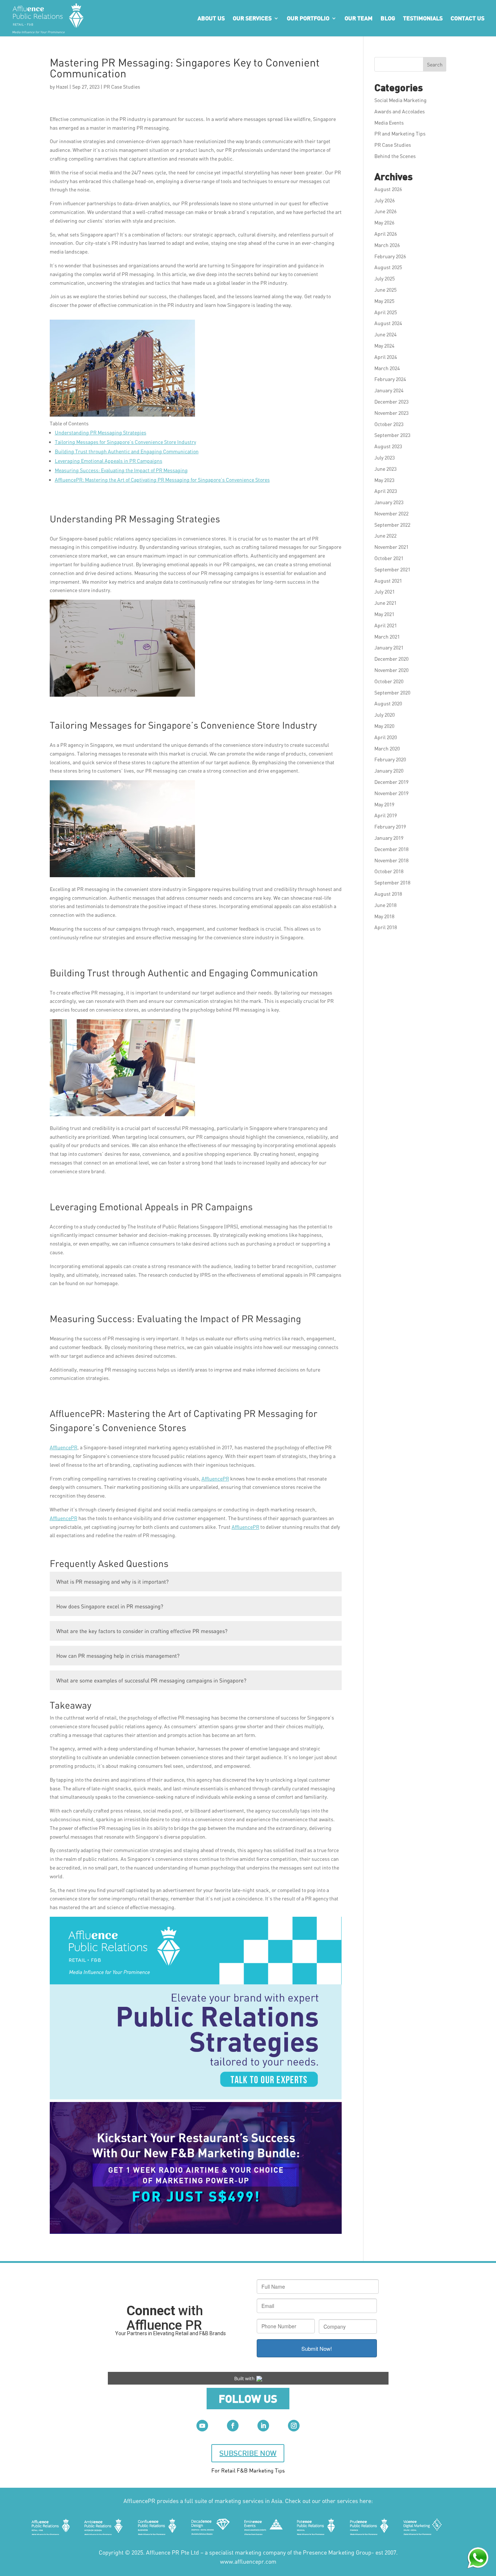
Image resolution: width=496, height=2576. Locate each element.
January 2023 (389, 502)
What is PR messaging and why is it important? (112, 1581)
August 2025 (388, 267)
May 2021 (384, 614)
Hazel (62, 87)
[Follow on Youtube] (202, 2426)
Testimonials (423, 18)
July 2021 (385, 592)
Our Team (359, 18)
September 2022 (392, 525)
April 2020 (386, 737)
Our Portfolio (308, 18)
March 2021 (387, 637)
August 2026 (388, 189)
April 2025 (386, 312)
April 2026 (386, 234)
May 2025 (384, 301)
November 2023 (391, 413)
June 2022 (385, 536)
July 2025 (385, 278)
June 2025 (385, 290)
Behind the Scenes (395, 156)
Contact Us (467, 18)
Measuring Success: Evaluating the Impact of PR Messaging (121, 470)
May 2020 (384, 726)
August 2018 (388, 894)
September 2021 (392, 569)
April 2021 (386, 625)
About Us (211, 18)
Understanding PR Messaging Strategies (101, 432)
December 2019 (391, 782)
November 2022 (391, 513)
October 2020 (389, 681)
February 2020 (390, 759)
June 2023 (385, 469)
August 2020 (388, 703)
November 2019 (391, 793)
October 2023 (389, 424)
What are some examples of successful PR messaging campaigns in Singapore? (151, 1680)
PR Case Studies (122, 87)
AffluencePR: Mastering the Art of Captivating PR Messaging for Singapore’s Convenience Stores (162, 480)
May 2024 (384, 346)
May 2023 (384, 480)
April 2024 (386, 357)
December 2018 (391, 849)
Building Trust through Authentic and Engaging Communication (127, 451)
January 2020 (389, 771)
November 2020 (391, 670)
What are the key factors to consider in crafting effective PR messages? (142, 1631)
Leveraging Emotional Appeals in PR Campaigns (109, 461)
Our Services (252, 18)
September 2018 (392, 882)
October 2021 (389, 558)
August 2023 (388, 446)
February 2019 (390, 827)
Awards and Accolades (400, 111)
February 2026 (390, 256)
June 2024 (385, 334)
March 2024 (387, 368)
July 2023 (385, 457)
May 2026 (384, 222)
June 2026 (385, 211)
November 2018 (391, 860)
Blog (388, 18)
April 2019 (386, 815)
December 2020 (391, 659)
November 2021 (391, 547)
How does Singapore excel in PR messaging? (110, 1606)
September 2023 (392, 435)
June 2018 (385, 905)
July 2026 (385, 200)
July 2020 (385, 715)
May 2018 (384, 916)
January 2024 (389, 390)
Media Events (389, 123)
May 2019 (384, 804)
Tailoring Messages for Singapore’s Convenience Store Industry (125, 442)
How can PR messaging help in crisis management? (118, 1656)
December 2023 (391, 402)
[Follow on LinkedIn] (263, 2426)
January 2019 (389, 838)
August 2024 (388, 323)
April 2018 (386, 927)
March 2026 (387, 245)
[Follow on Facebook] (233, 2426)
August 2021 (388, 581)
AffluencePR (64, 1447)
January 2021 (389, 647)
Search (435, 64)
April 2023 (386, 491)
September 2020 (392, 692)
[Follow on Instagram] (294, 2426)
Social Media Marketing (401, 100)
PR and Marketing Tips (400, 133)
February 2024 (390, 379)
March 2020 (387, 748)
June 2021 (385, 603)
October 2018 (389, 871)
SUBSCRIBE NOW (248, 2453)
